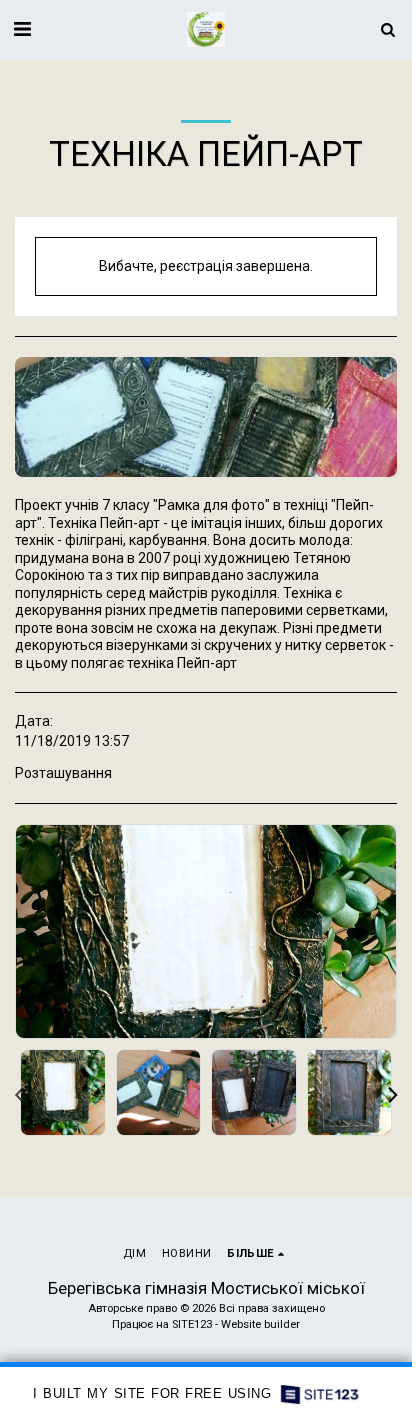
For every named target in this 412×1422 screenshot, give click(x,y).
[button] (22, 29)
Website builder (260, 1324)
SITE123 (192, 1324)
